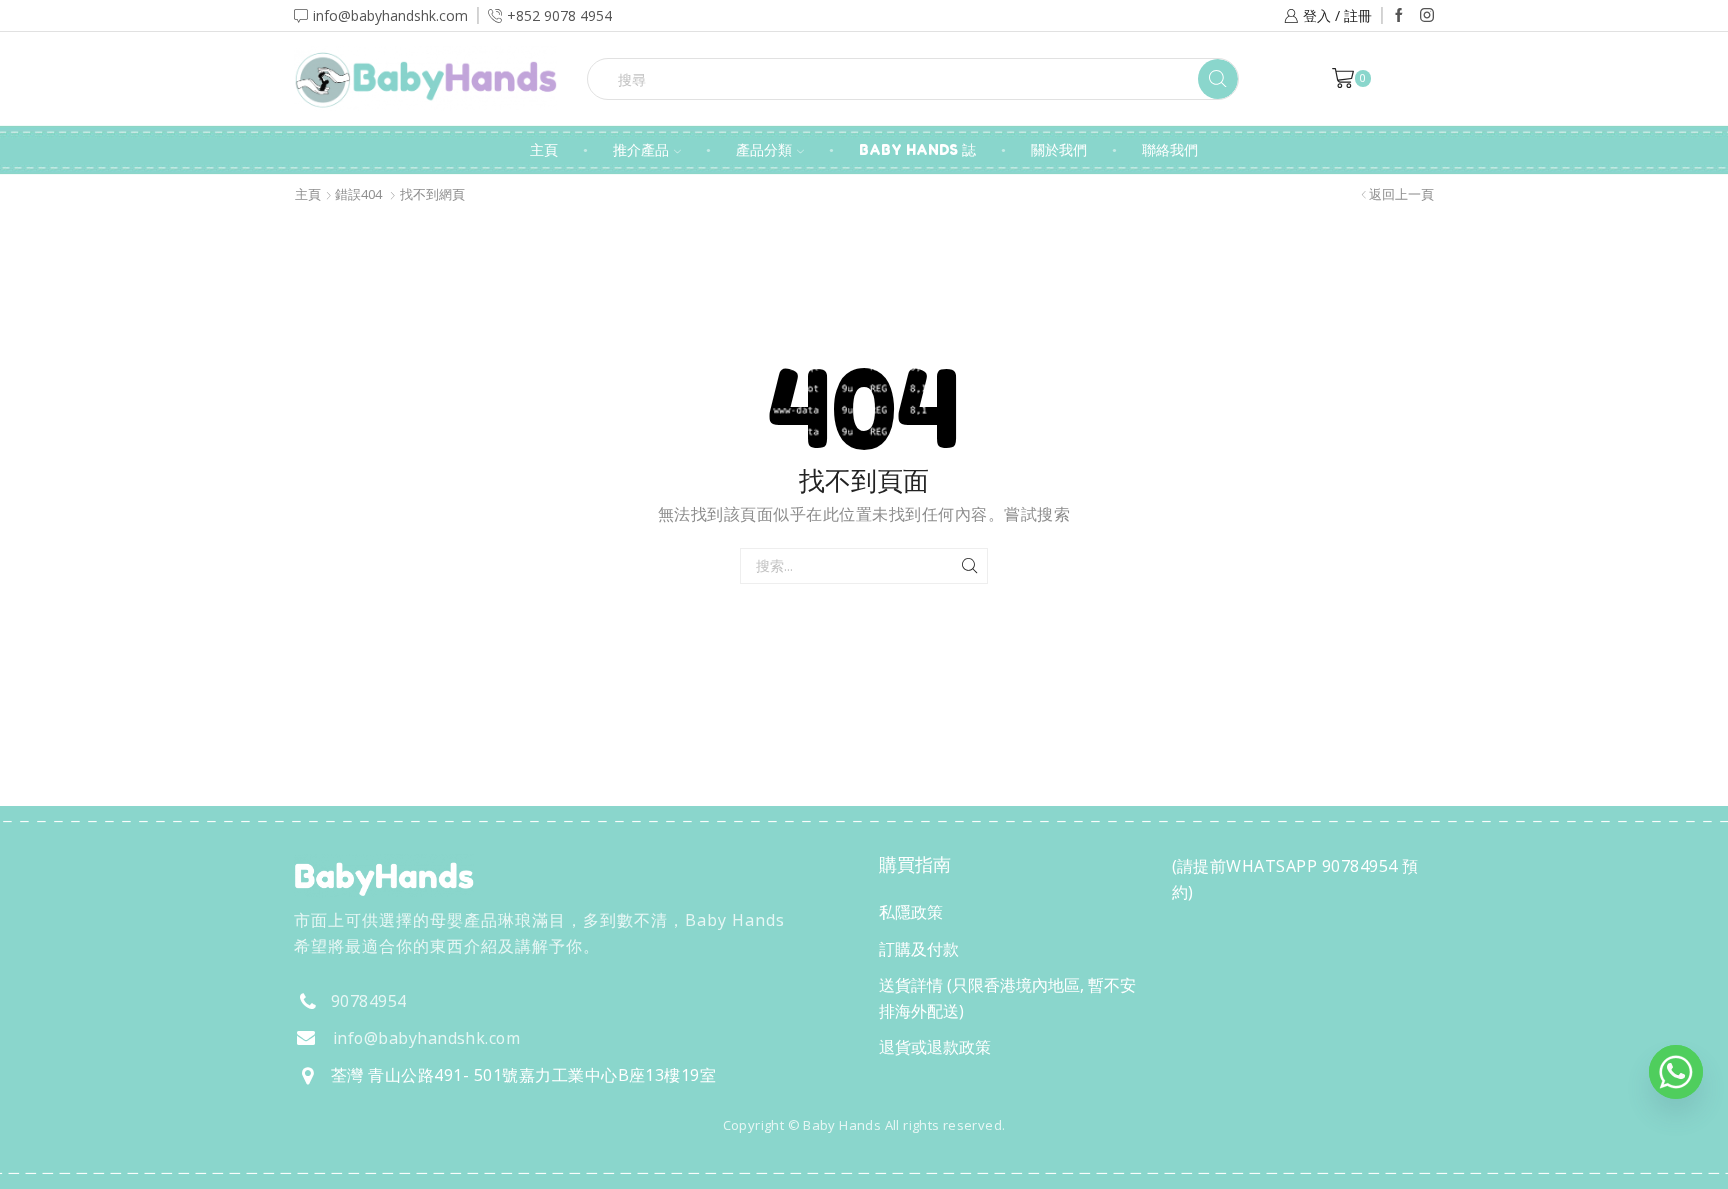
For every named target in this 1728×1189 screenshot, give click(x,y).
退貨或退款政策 (935, 1047)
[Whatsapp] (1676, 1072)
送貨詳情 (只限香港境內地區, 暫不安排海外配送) (1007, 998)
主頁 (544, 149)
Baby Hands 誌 (917, 149)
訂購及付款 (919, 949)
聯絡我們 (1170, 149)
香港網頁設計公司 (426, 1168)
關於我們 (1059, 149)
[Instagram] (1427, 16)
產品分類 (764, 149)
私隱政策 (911, 912)
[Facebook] (1399, 16)
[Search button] (1218, 79)
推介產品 (641, 149)
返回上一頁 (1401, 194)
